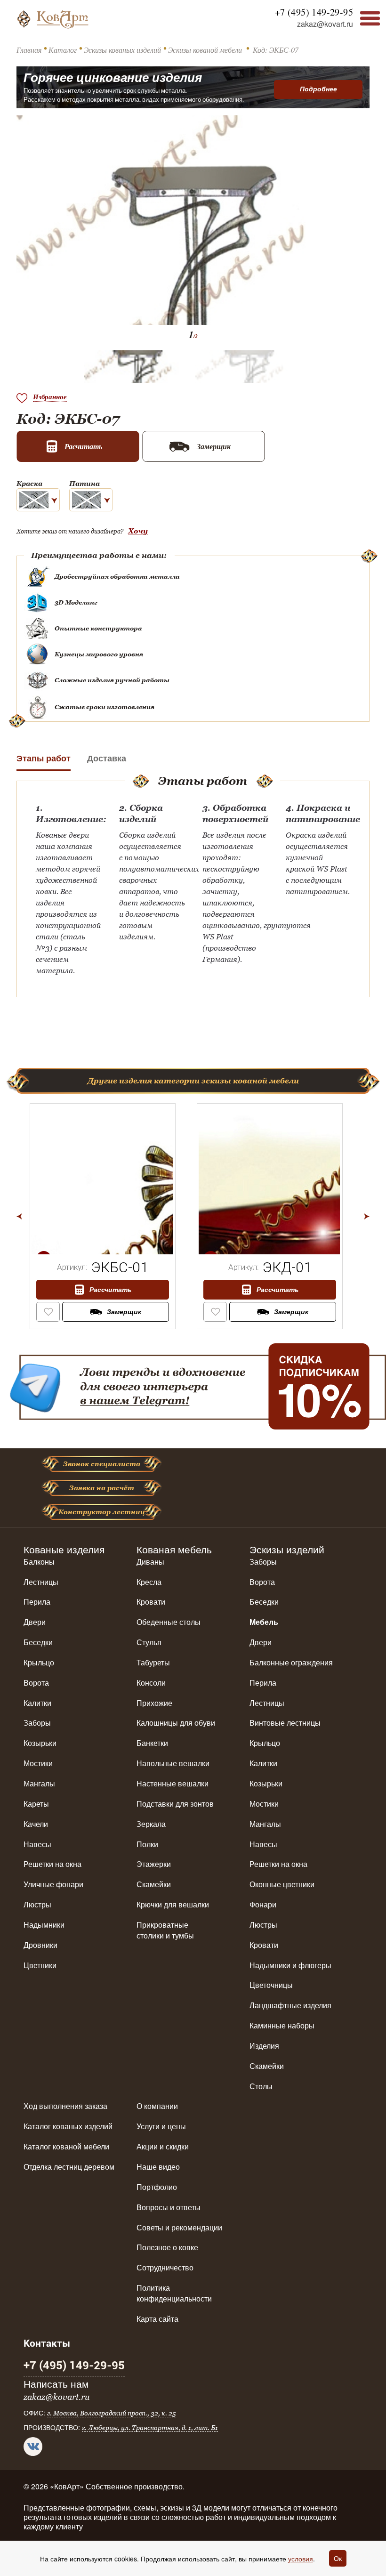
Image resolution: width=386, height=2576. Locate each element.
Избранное (50, 397)
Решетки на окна (52, 1864)
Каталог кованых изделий (68, 2126)
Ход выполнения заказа (65, 2106)
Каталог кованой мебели (66, 2146)
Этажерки (154, 1864)
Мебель (264, 1622)
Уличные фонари (53, 1884)
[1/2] (102, 1183)
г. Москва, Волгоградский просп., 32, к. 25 (111, 2413)
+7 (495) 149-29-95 (314, 12)
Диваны (150, 1562)
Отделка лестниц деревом (69, 2167)
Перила (37, 1602)
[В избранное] (48, 1309)
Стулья (149, 1642)
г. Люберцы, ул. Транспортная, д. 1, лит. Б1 (150, 2428)
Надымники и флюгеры (290, 1965)
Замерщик (124, 1312)
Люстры (37, 1904)
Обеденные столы (169, 1622)
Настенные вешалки (173, 1783)
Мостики (38, 1763)
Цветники (40, 1965)
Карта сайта (157, 2319)
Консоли (151, 1683)
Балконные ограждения (291, 1662)
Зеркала (151, 1824)
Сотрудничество (165, 2267)
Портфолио (157, 2187)
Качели (36, 1824)
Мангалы (39, 1783)
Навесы (37, 1844)
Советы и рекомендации (179, 2227)
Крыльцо (39, 1662)
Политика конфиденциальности (174, 2293)
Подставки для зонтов (175, 1804)
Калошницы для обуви (176, 1723)
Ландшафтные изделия (290, 2005)
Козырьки (40, 1743)
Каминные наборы (282, 2025)
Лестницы (41, 1582)
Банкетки (152, 1743)
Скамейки (154, 1884)
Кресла (149, 1582)
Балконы (39, 1562)
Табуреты (153, 1662)
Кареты (36, 1804)
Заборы (37, 1723)
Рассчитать (110, 1290)
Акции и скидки (163, 2146)
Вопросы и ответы (169, 2207)
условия (301, 2559)
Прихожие (154, 1703)
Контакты (47, 2343)
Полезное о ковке (167, 2247)
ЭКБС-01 (120, 1267)
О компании (157, 2106)
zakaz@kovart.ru (325, 24)
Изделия (264, 2046)
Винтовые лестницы (285, 1723)
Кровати (151, 1602)
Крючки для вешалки (173, 1904)
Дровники (40, 1945)
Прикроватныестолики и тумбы (165, 1930)
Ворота (36, 1683)
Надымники (44, 1925)
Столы (261, 2086)
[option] (109, 1216)
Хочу (138, 531)
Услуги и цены (161, 2126)
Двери (35, 1622)
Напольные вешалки (173, 1763)
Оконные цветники (282, 1884)
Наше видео (158, 2167)
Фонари (263, 1904)
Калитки (37, 1703)
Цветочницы (271, 1985)
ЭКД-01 (287, 1267)
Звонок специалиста (102, 1464)
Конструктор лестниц (102, 1512)
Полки (147, 1844)
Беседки (38, 1642)
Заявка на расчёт (102, 1488)
